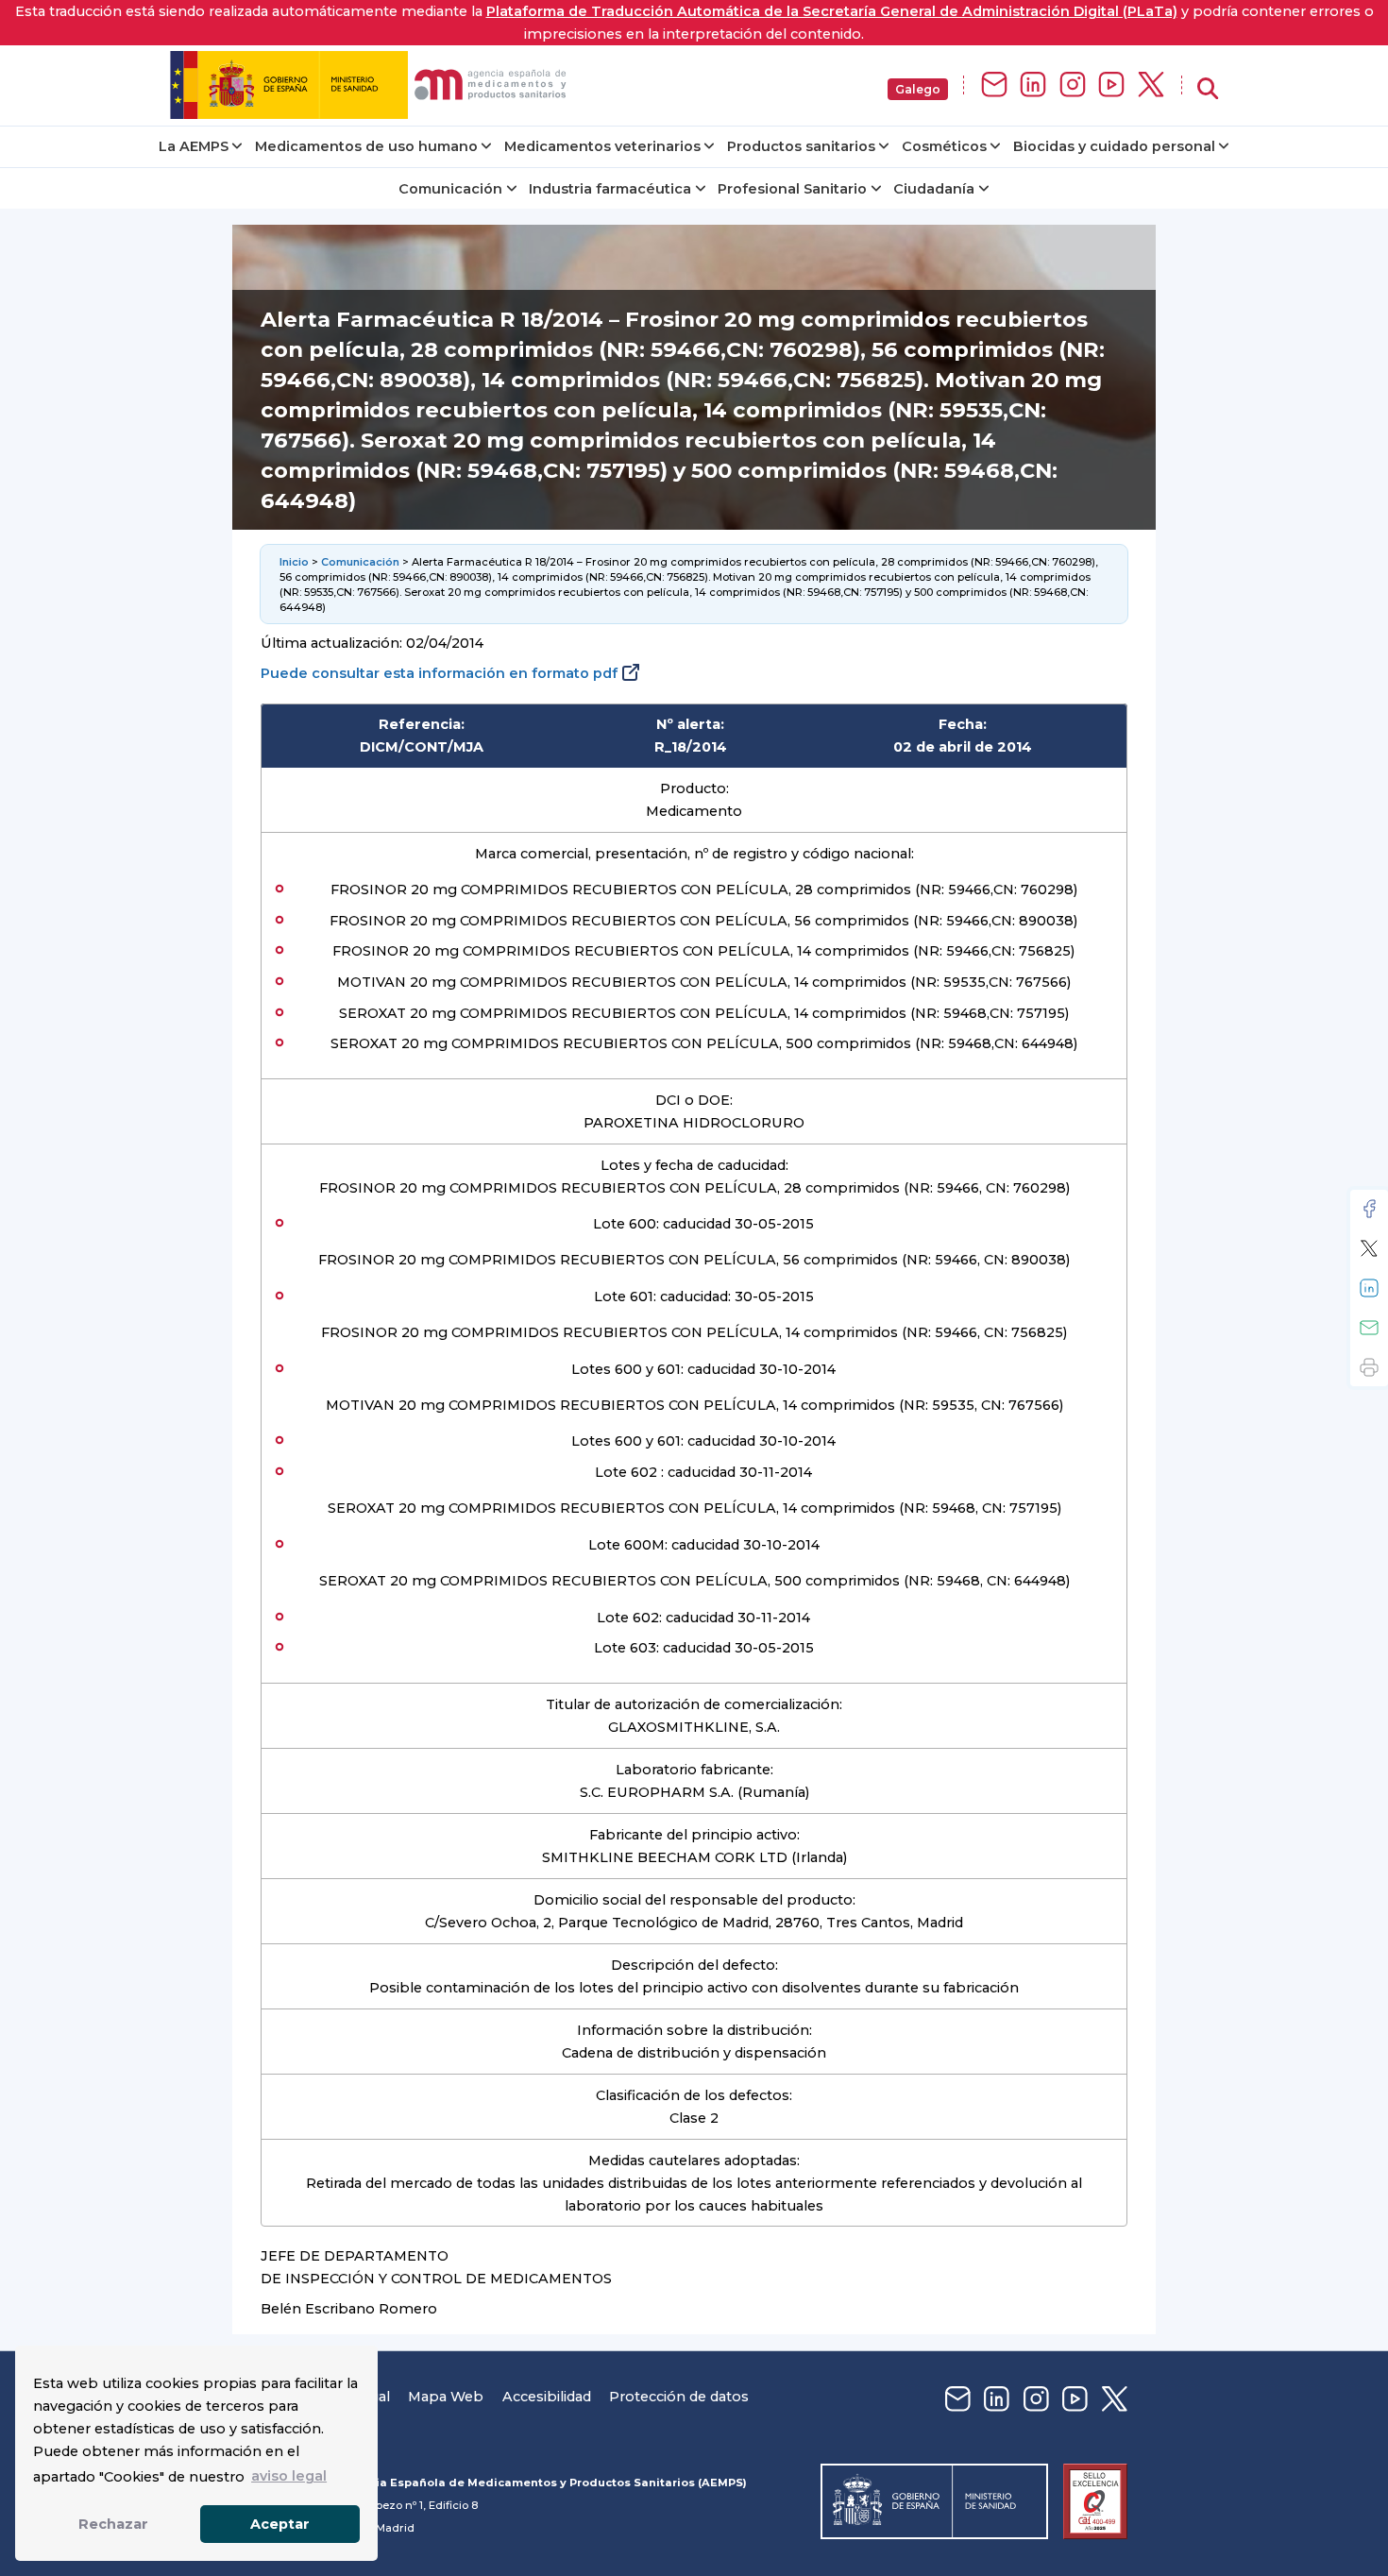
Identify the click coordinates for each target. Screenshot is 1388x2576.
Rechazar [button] (113, 2524)
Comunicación (450, 189)
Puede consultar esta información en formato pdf (439, 673)
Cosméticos (944, 146)
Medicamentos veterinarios (602, 146)
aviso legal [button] (289, 2476)
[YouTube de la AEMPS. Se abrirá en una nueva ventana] (1111, 85)
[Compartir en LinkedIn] (1369, 1288)
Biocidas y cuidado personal (1114, 146)
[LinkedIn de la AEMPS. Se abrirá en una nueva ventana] (1033, 85)
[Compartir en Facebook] (1369, 1209)
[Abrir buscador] (1208, 89)
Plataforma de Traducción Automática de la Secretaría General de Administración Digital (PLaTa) (832, 11)
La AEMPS (194, 146)
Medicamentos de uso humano (366, 146)
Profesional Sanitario (792, 189)
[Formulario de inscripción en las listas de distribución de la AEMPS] (994, 85)
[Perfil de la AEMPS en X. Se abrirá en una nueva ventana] (1151, 85)
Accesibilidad (547, 2397)
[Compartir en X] (1369, 1248)
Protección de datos (679, 2397)
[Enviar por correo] (1369, 1328)
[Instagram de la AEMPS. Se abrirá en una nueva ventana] (1073, 85)
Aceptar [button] (280, 2524)
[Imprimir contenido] (1369, 1367)
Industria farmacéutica (610, 189)
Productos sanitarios (801, 146)
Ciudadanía (934, 189)
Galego (918, 89)
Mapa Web (446, 2397)
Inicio (294, 562)
